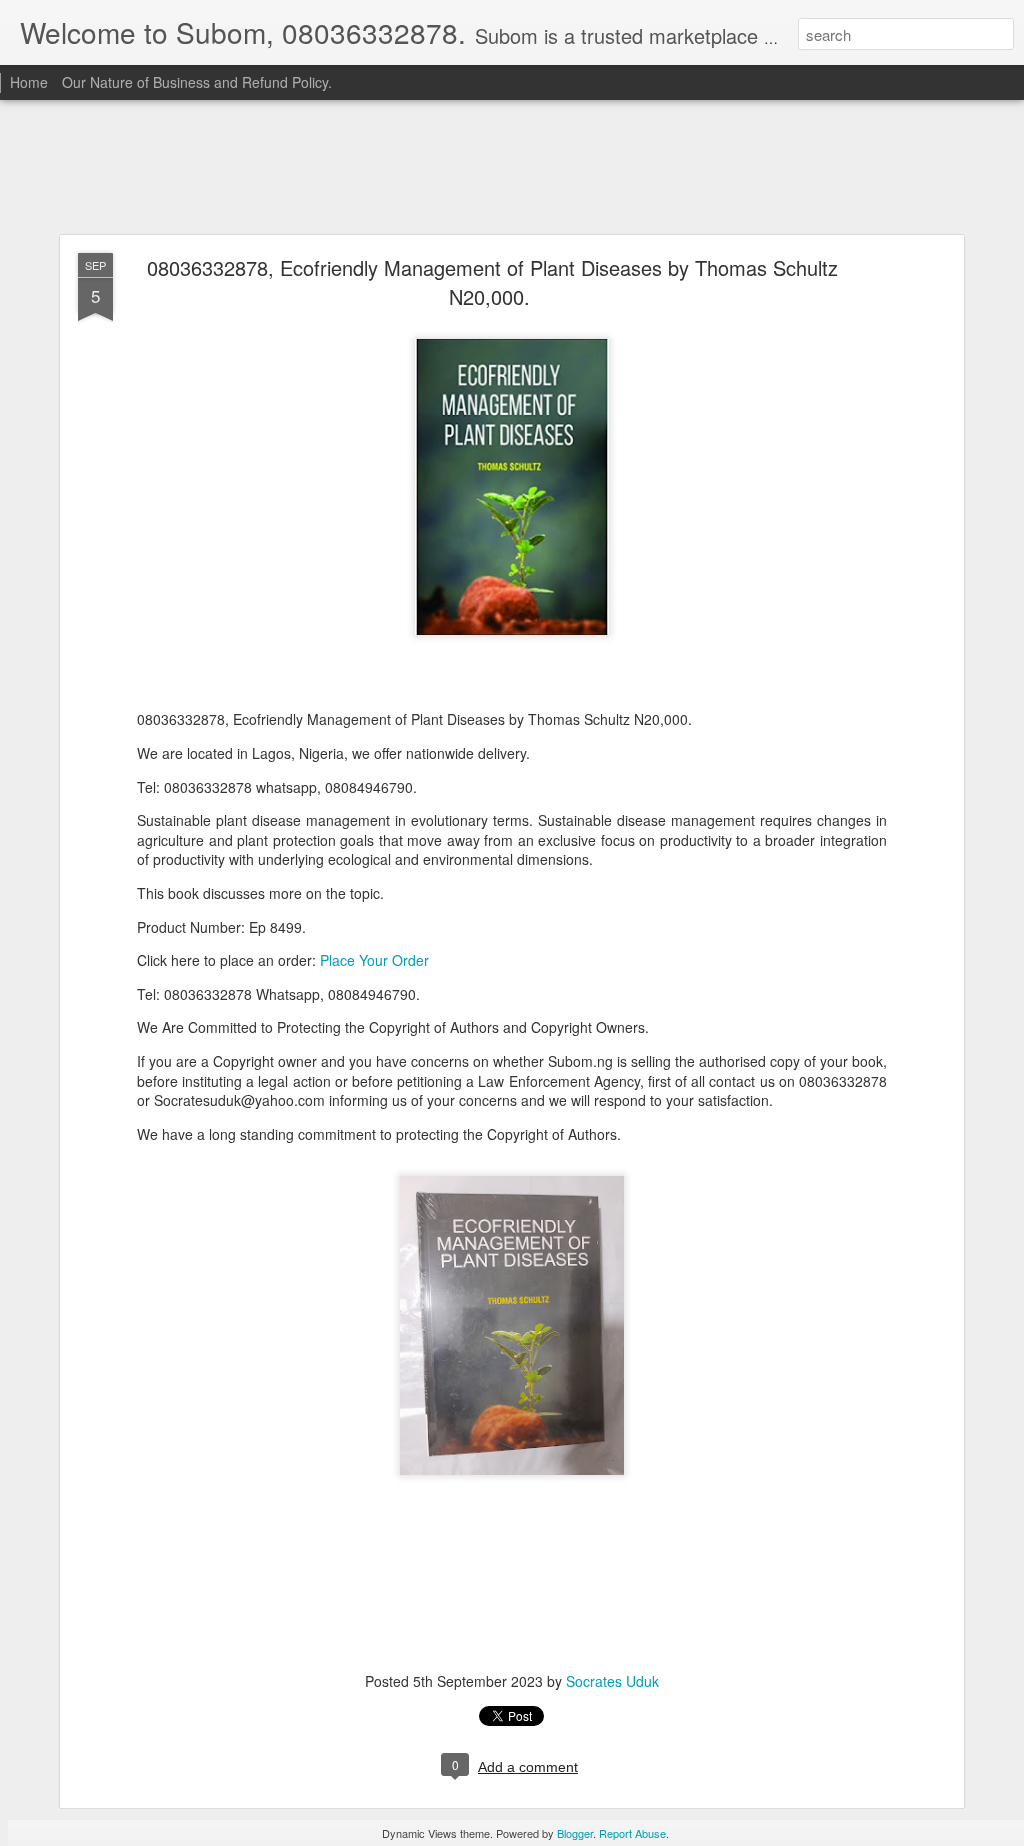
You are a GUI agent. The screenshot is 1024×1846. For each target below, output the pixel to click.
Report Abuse (632, 1833)
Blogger (575, 1833)
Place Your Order (374, 960)
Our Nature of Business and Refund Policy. (197, 82)
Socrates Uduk (612, 1681)
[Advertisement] (512, 168)
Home (29, 82)
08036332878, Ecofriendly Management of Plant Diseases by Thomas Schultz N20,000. (492, 282)
